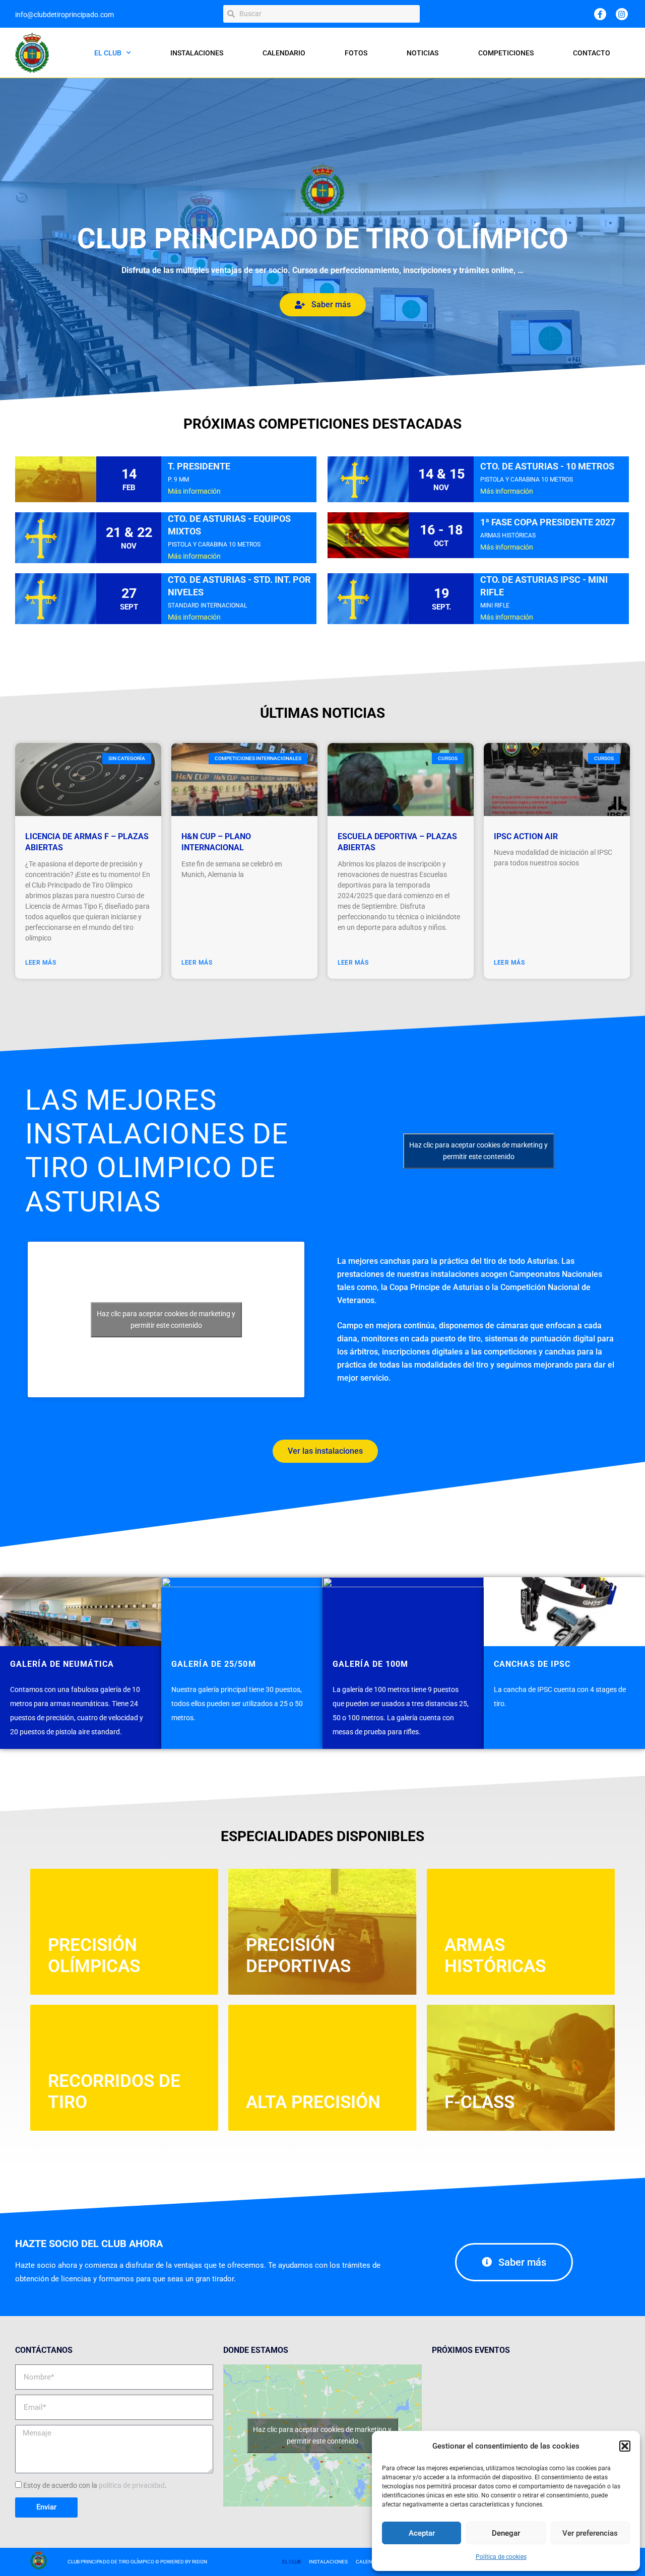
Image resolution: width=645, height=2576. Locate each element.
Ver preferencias (590, 2533)
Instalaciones (197, 53)
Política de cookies (501, 2557)
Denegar (506, 2533)
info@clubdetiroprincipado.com (64, 15)
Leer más (41, 963)
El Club (108, 53)
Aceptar (422, 2533)
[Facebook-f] (600, 14)
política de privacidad (132, 2485)
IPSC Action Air (526, 836)
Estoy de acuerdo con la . (95, 2485)
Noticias (423, 53)
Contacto (592, 53)
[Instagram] (622, 14)
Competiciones (506, 53)
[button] (625, 2446)
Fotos (356, 53)
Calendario (284, 53)
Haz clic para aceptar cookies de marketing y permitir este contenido (478, 1151)
